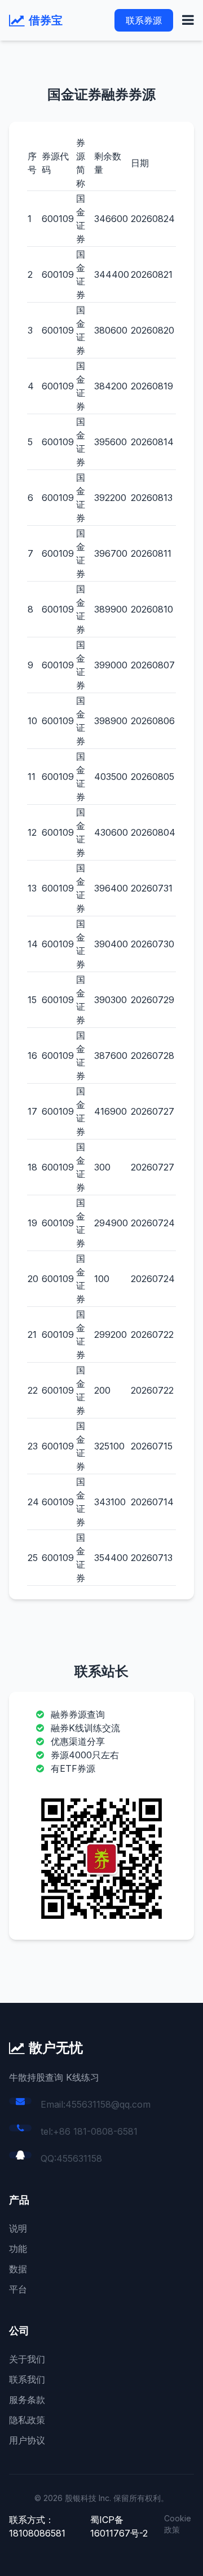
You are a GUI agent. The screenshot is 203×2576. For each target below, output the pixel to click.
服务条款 (27, 2400)
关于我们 (27, 2359)
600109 (58, 219)
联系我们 (27, 2379)
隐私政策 (27, 2420)
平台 (18, 2289)
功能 (18, 2249)
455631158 (79, 2158)
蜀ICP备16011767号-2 (119, 2526)
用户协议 (27, 2440)
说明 (18, 2228)
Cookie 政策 (178, 2524)
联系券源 (144, 20)
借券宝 (46, 20)
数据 (18, 2269)
